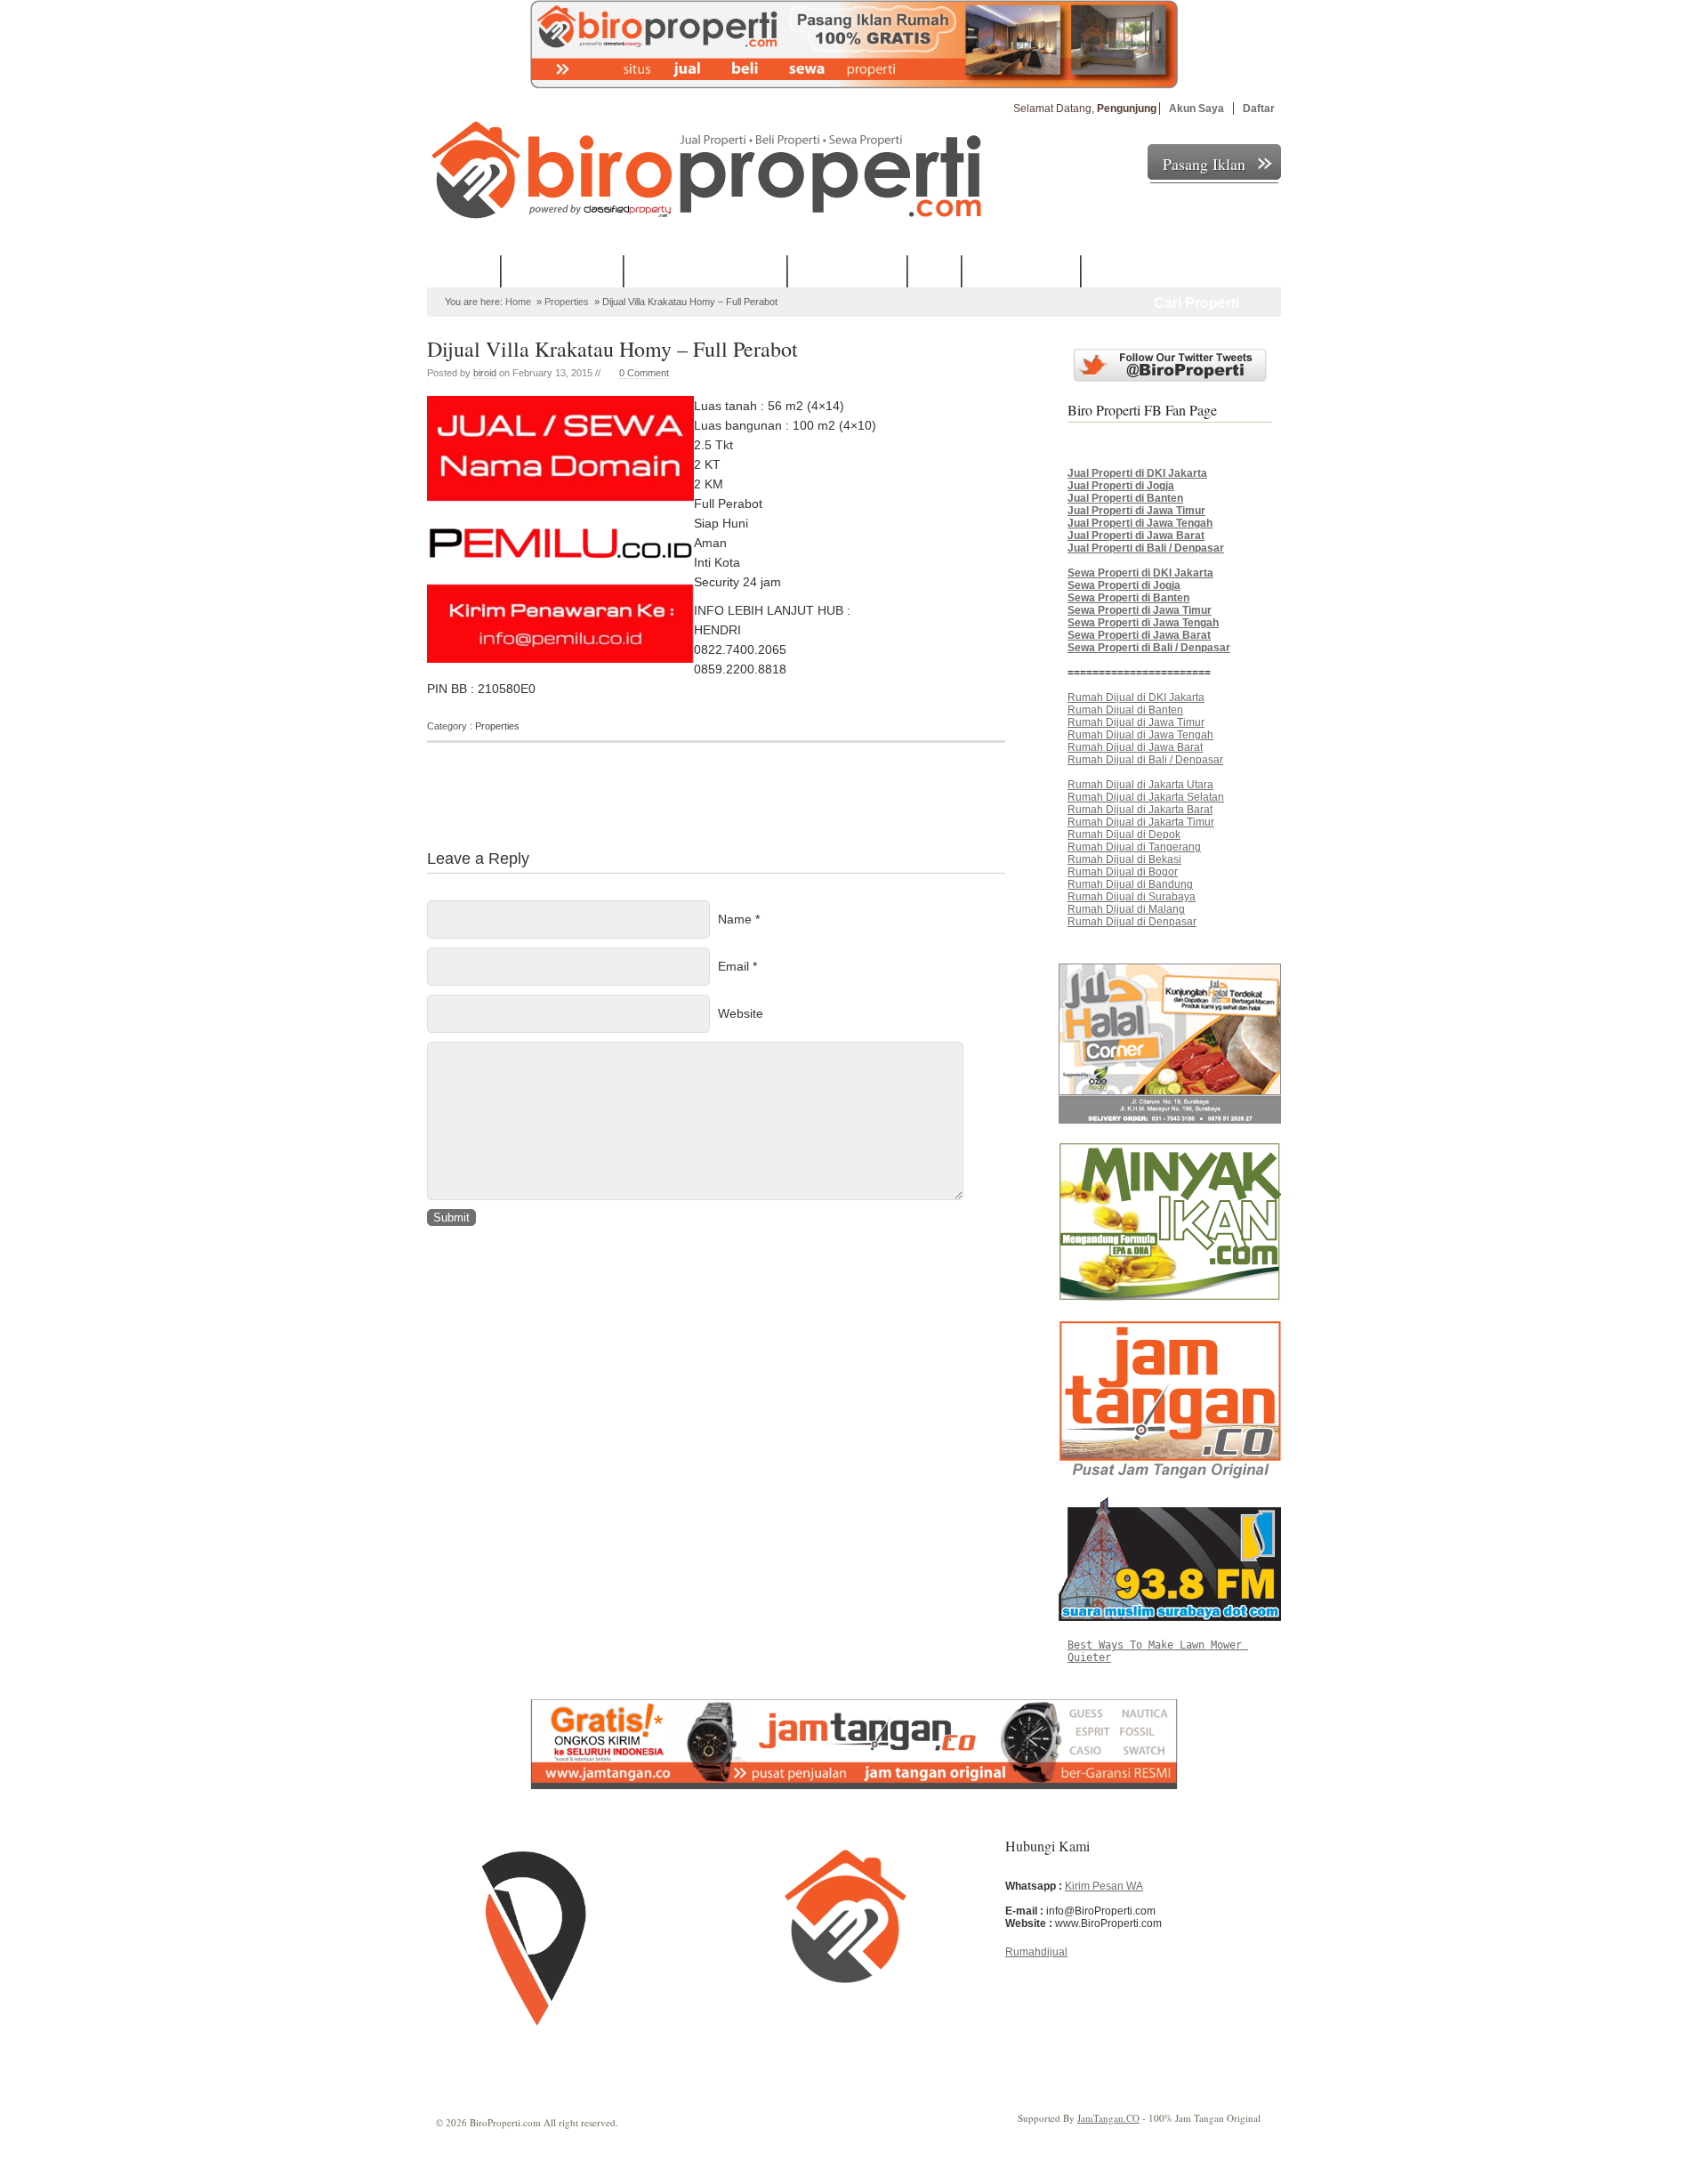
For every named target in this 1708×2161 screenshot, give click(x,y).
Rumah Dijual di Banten (1125, 710)
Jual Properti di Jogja (1121, 486)
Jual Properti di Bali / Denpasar (1146, 548)
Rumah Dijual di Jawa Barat (1135, 747)
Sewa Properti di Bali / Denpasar (1149, 648)
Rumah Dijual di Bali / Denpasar (1145, 760)
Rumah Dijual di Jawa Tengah (1140, 735)
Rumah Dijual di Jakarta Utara (1140, 785)
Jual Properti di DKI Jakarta (1137, 473)
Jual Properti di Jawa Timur (1136, 511)
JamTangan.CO (1108, 2118)
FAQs (935, 270)
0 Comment (644, 373)
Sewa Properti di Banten (1128, 598)
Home (473, 270)
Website (741, 1013)
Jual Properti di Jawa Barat (1136, 536)
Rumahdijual (1036, 1952)
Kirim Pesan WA (1104, 1886)
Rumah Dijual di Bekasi (1124, 859)
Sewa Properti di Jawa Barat (1139, 635)
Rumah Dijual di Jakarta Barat (1140, 810)
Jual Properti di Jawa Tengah (1140, 523)
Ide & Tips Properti (848, 270)
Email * (737, 966)
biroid (485, 373)
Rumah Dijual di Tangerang (1134, 847)
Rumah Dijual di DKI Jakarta (1136, 697)
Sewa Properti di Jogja (1124, 585)
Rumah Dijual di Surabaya (1132, 897)
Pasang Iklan (1204, 164)
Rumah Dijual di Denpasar (1132, 922)
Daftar (1259, 109)
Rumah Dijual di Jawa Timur (1136, 722)
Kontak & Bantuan (1022, 270)
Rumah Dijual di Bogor (1123, 872)
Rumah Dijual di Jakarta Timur (1141, 822)
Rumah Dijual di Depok (1124, 835)
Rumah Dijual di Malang (1126, 909)
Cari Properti (1196, 303)
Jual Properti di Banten (1125, 498)
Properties (567, 302)
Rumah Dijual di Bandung (1130, 884)
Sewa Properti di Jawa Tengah (1143, 623)
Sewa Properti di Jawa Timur (1140, 610)
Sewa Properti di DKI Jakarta (1140, 573)
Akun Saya (1196, 109)
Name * (739, 919)
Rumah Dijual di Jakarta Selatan (1146, 797)
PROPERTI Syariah (563, 270)
